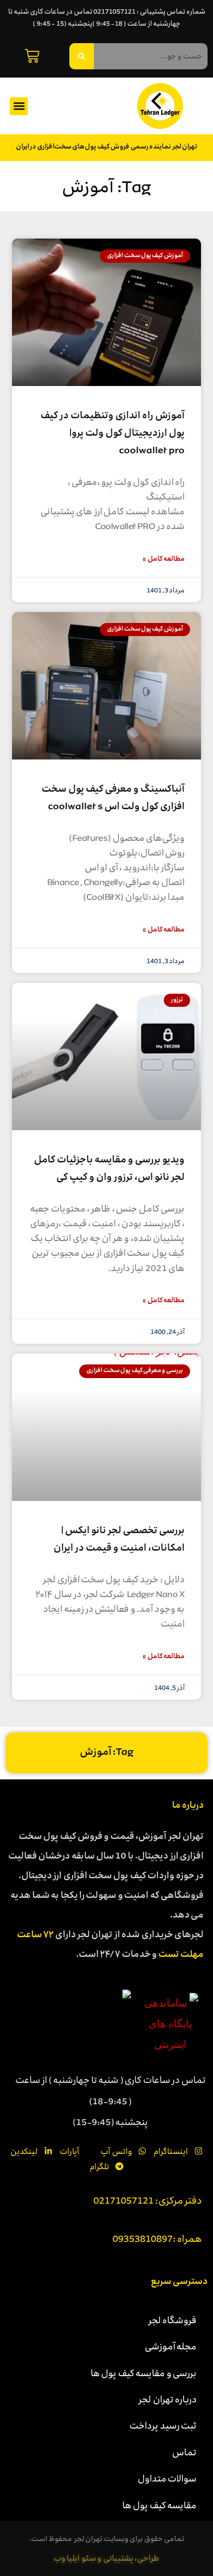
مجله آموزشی (171, 2346)
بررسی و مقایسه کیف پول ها (144, 2373)
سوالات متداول (167, 2478)
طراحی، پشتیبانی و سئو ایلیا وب (107, 2558)
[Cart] (32, 56)
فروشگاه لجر (173, 2320)
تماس (184, 2452)
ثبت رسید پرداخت (163, 2425)
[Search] (82, 56)
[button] (19, 106)
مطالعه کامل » (164, 559)
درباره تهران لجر (168, 2399)
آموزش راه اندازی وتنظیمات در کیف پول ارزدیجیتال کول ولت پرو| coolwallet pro (113, 434)
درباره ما (188, 1806)
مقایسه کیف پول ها (160, 2505)
